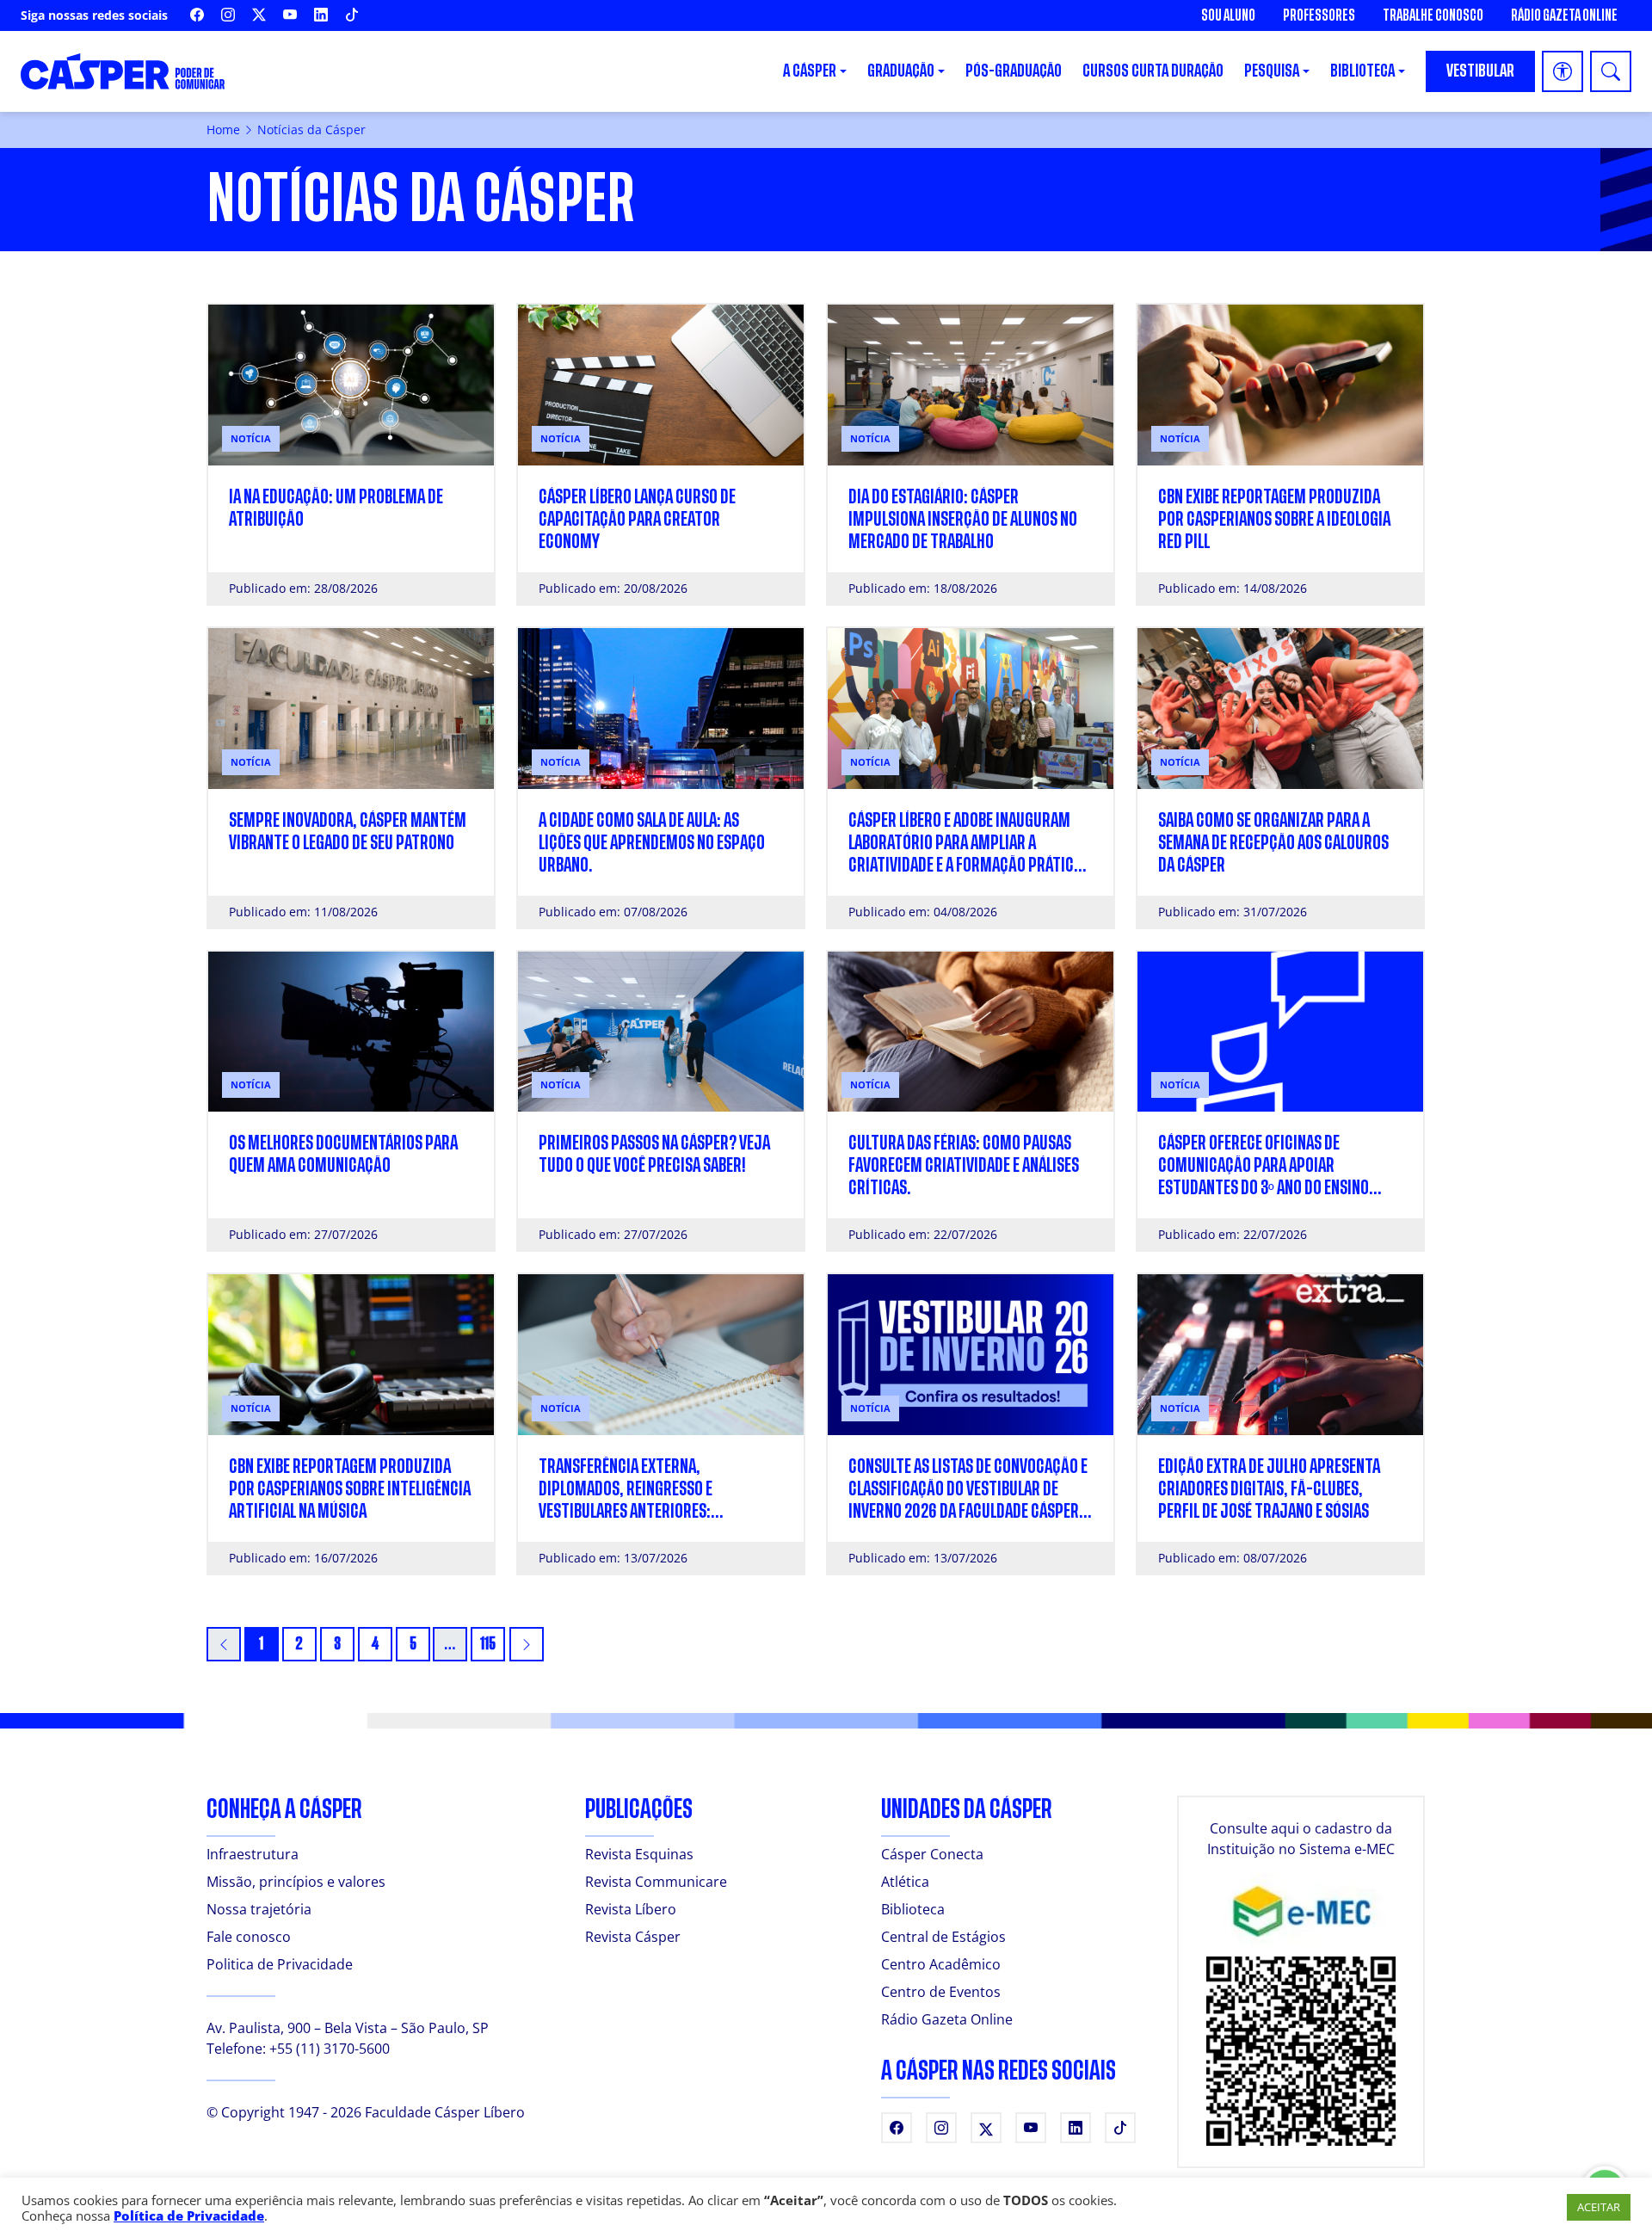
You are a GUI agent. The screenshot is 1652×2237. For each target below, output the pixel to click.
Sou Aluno (1228, 15)
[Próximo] (527, 1644)
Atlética (905, 1882)
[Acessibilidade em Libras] (1563, 71)
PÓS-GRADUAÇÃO (1014, 71)
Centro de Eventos (941, 1992)
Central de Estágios (943, 1937)
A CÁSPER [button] (810, 71)
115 (488, 1644)
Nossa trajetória (259, 1909)
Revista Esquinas (639, 1854)
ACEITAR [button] (1599, 2207)
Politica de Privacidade (280, 1964)
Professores (1319, 15)
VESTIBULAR (1480, 71)
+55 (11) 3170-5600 (330, 2049)
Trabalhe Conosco (1433, 15)
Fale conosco (249, 1937)
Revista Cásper (633, 1937)
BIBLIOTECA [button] (1362, 71)
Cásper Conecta (932, 1854)
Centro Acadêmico (941, 1964)
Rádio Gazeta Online (1564, 15)
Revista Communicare (656, 1882)
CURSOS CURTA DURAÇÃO (1153, 71)
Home (223, 129)
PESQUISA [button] (1272, 71)
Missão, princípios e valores (296, 1882)
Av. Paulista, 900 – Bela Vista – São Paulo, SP (348, 2028)
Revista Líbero (631, 1909)
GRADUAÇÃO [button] (901, 71)
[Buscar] (1611, 71)
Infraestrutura (253, 1854)
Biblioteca (913, 1909)
